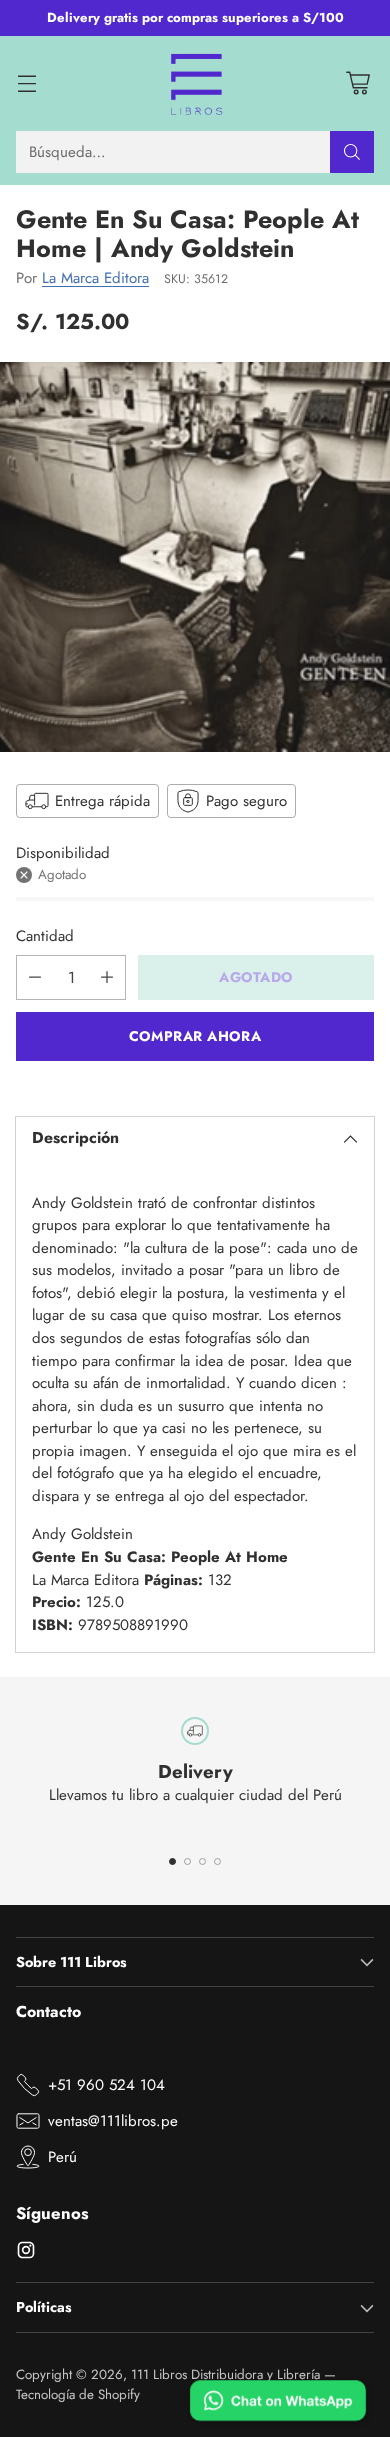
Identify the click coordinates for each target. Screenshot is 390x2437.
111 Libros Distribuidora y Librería (225, 2374)
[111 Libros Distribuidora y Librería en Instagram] (26, 2253)
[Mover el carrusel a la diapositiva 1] (172, 1861)
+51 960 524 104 (106, 2085)
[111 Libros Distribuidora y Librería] (195, 84)
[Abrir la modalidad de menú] (26, 83)
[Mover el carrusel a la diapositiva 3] (202, 1861)
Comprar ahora (195, 1036)
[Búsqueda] (352, 152)
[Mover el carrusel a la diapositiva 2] (187, 1861)
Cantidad (45, 936)
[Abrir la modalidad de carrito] (357, 83)
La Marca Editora (95, 278)
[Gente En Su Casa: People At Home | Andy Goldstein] (195, 557)
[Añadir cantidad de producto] (107, 977)
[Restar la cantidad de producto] (35, 977)
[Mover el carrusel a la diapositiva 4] (217, 1861)
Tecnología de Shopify (78, 2394)
